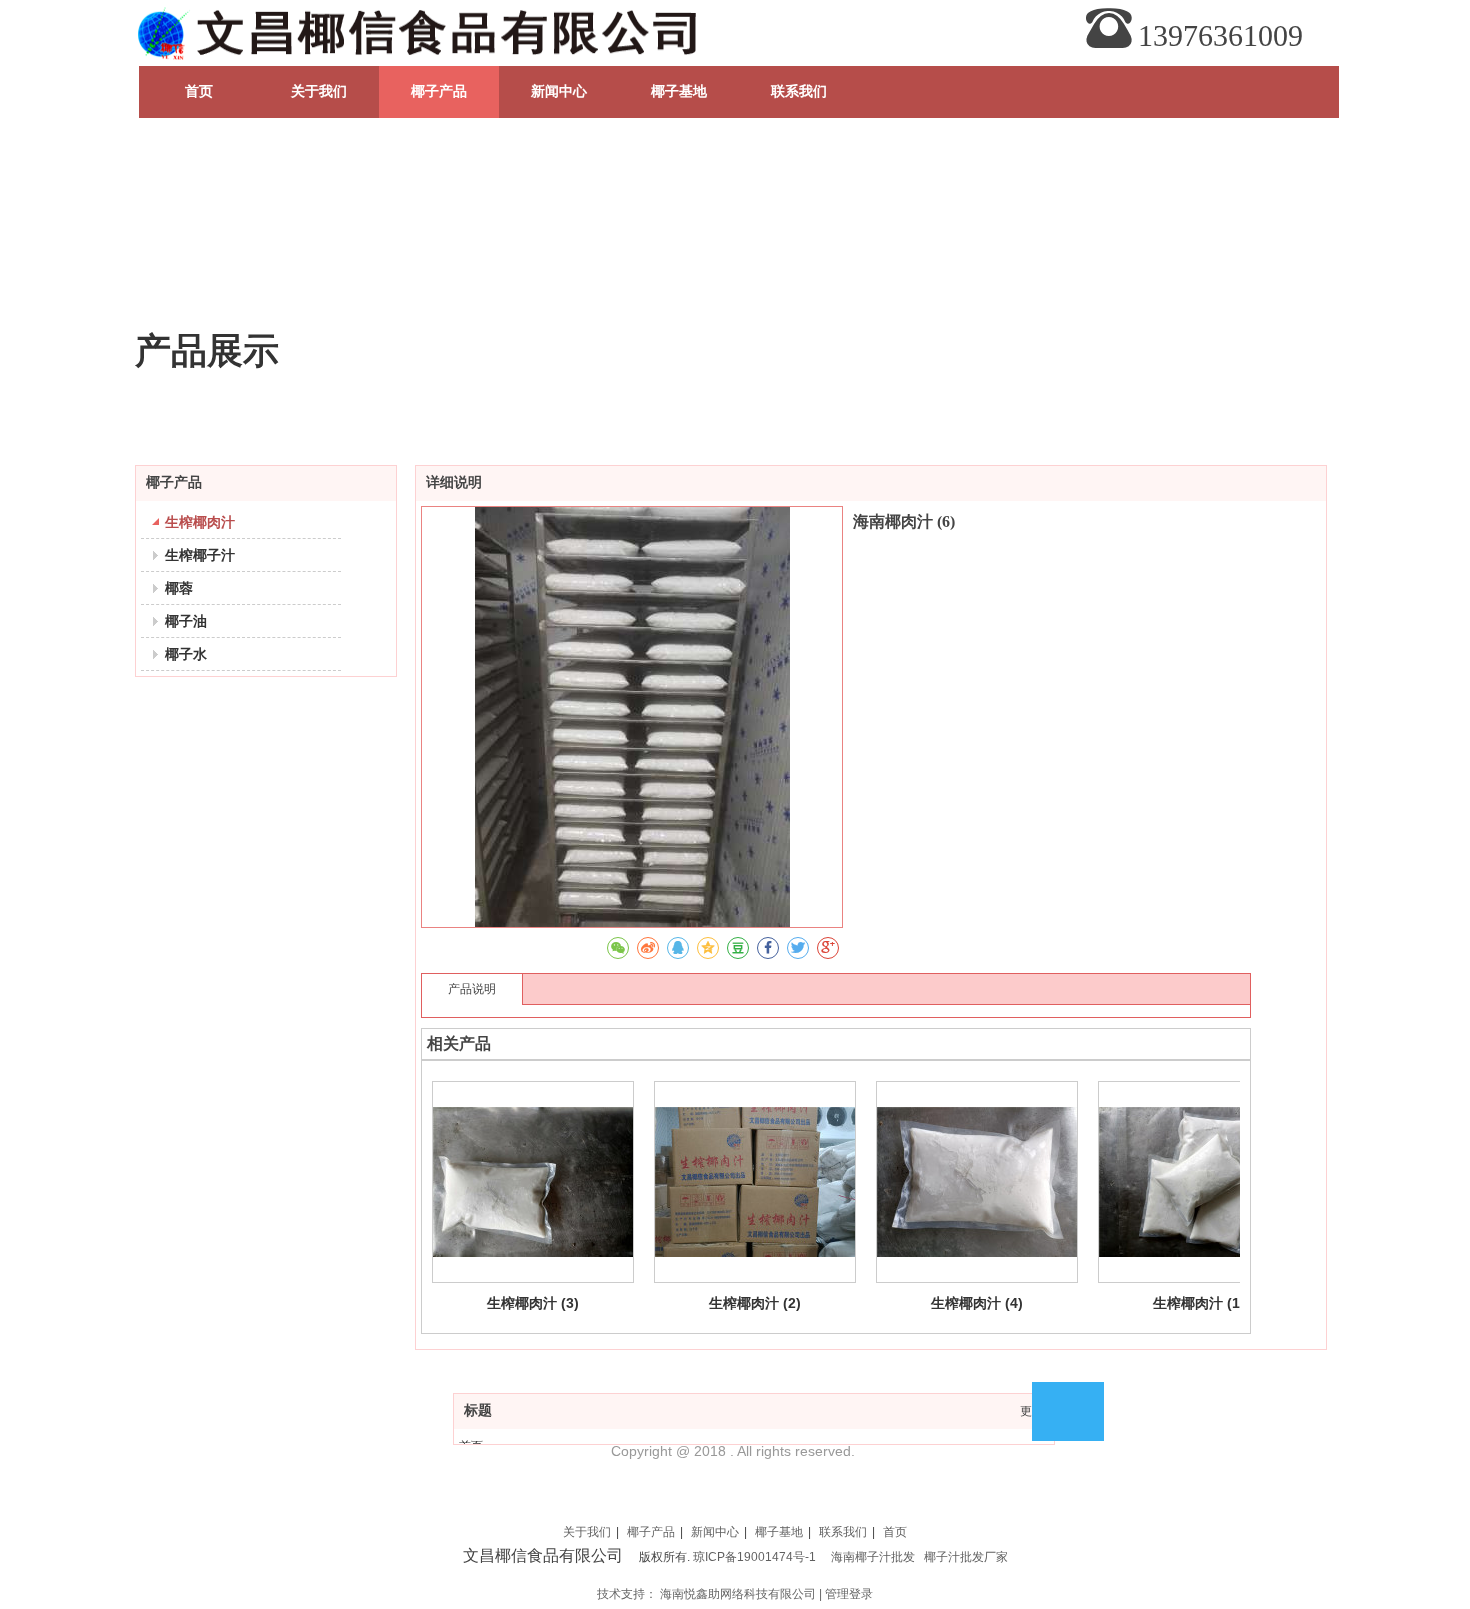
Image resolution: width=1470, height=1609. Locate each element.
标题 (478, 1410)
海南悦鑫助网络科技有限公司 (738, 1594)
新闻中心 (715, 1532)
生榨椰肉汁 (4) (977, 1303)
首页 (895, 1532)
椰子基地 (779, 1532)
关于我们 (587, 1532)
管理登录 (849, 1594)
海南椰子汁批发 (873, 1557)
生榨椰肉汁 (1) (1199, 1303)
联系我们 (843, 1532)
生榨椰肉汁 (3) (533, 1303)
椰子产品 (651, 1532)
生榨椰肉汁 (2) (755, 1303)
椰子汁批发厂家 (966, 1557)
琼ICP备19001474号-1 (754, 1557)
